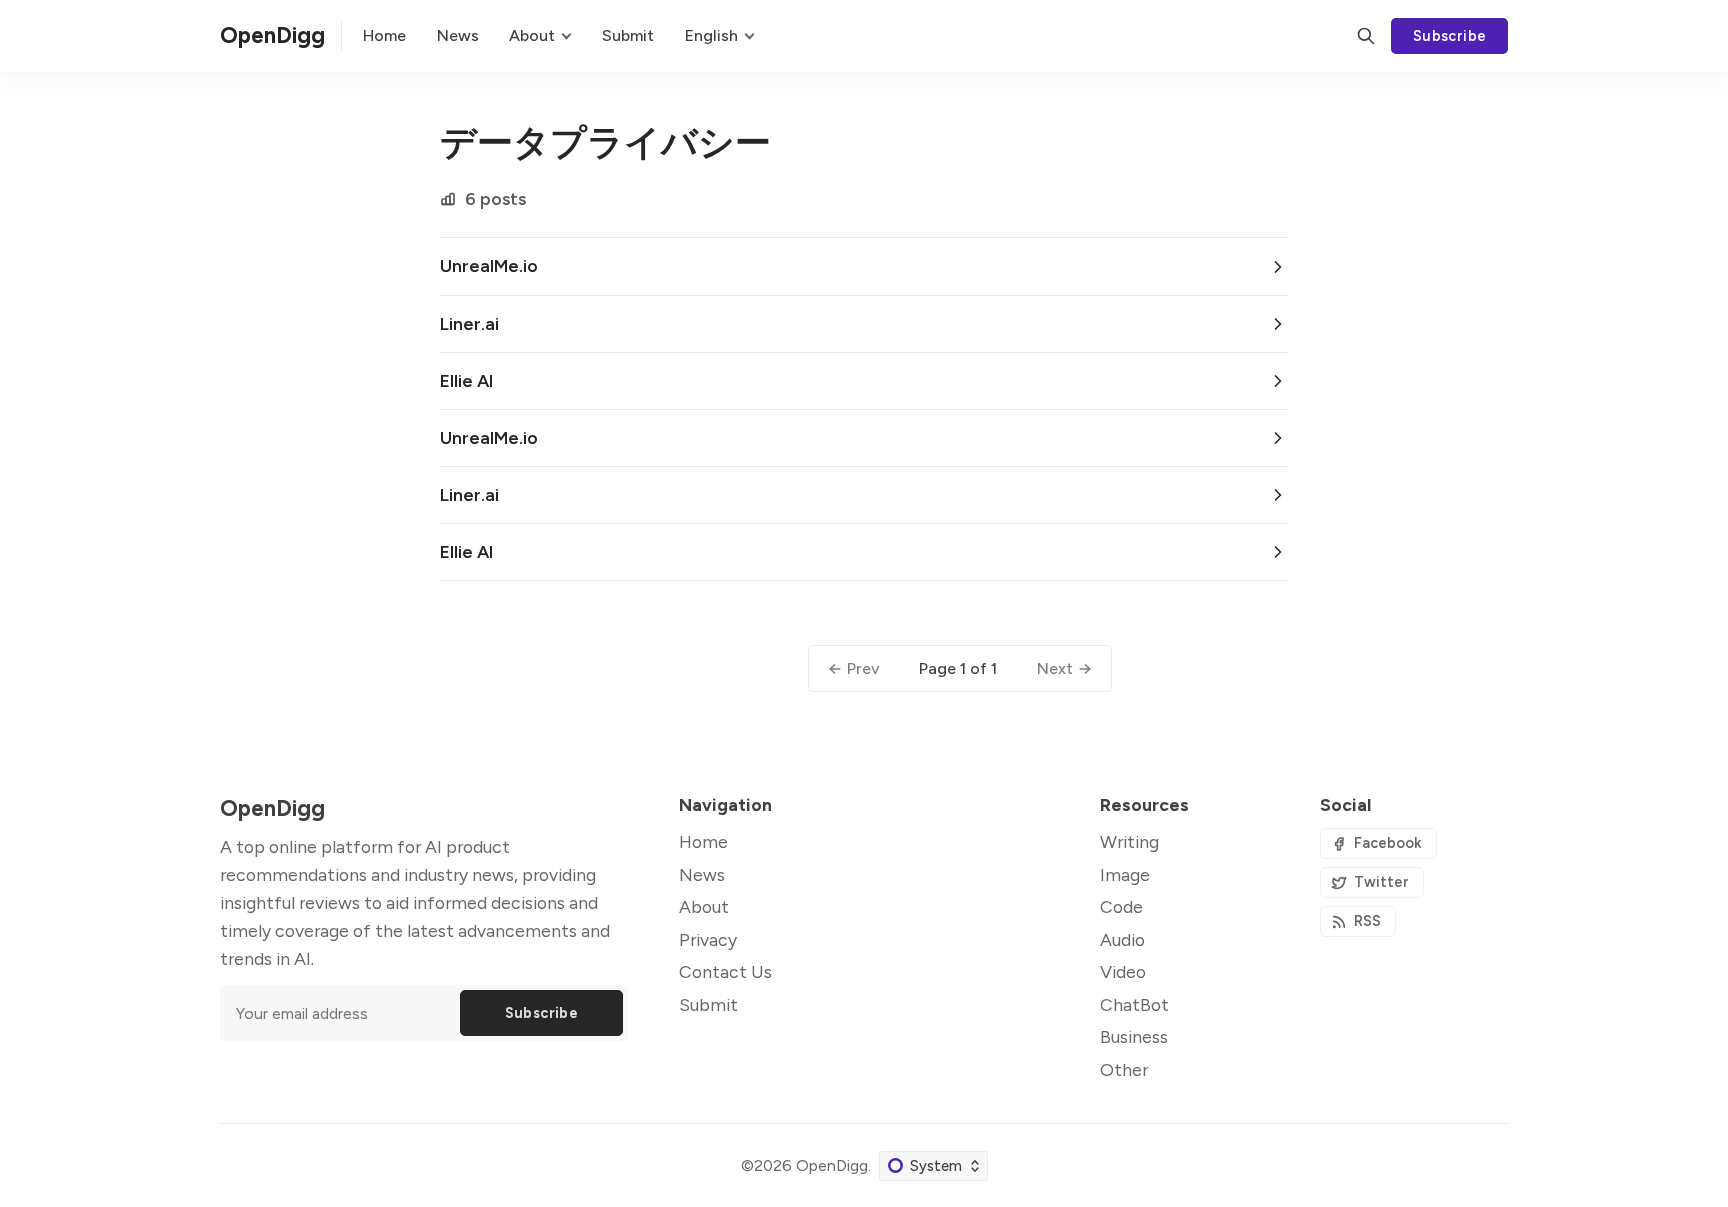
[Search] (1366, 36)
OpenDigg (832, 1165)
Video (1123, 971)
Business (1134, 1036)
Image (1125, 874)
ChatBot (1134, 1004)
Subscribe (1450, 36)
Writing (1129, 841)
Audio (1122, 939)
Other (1124, 1069)
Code (1121, 906)
